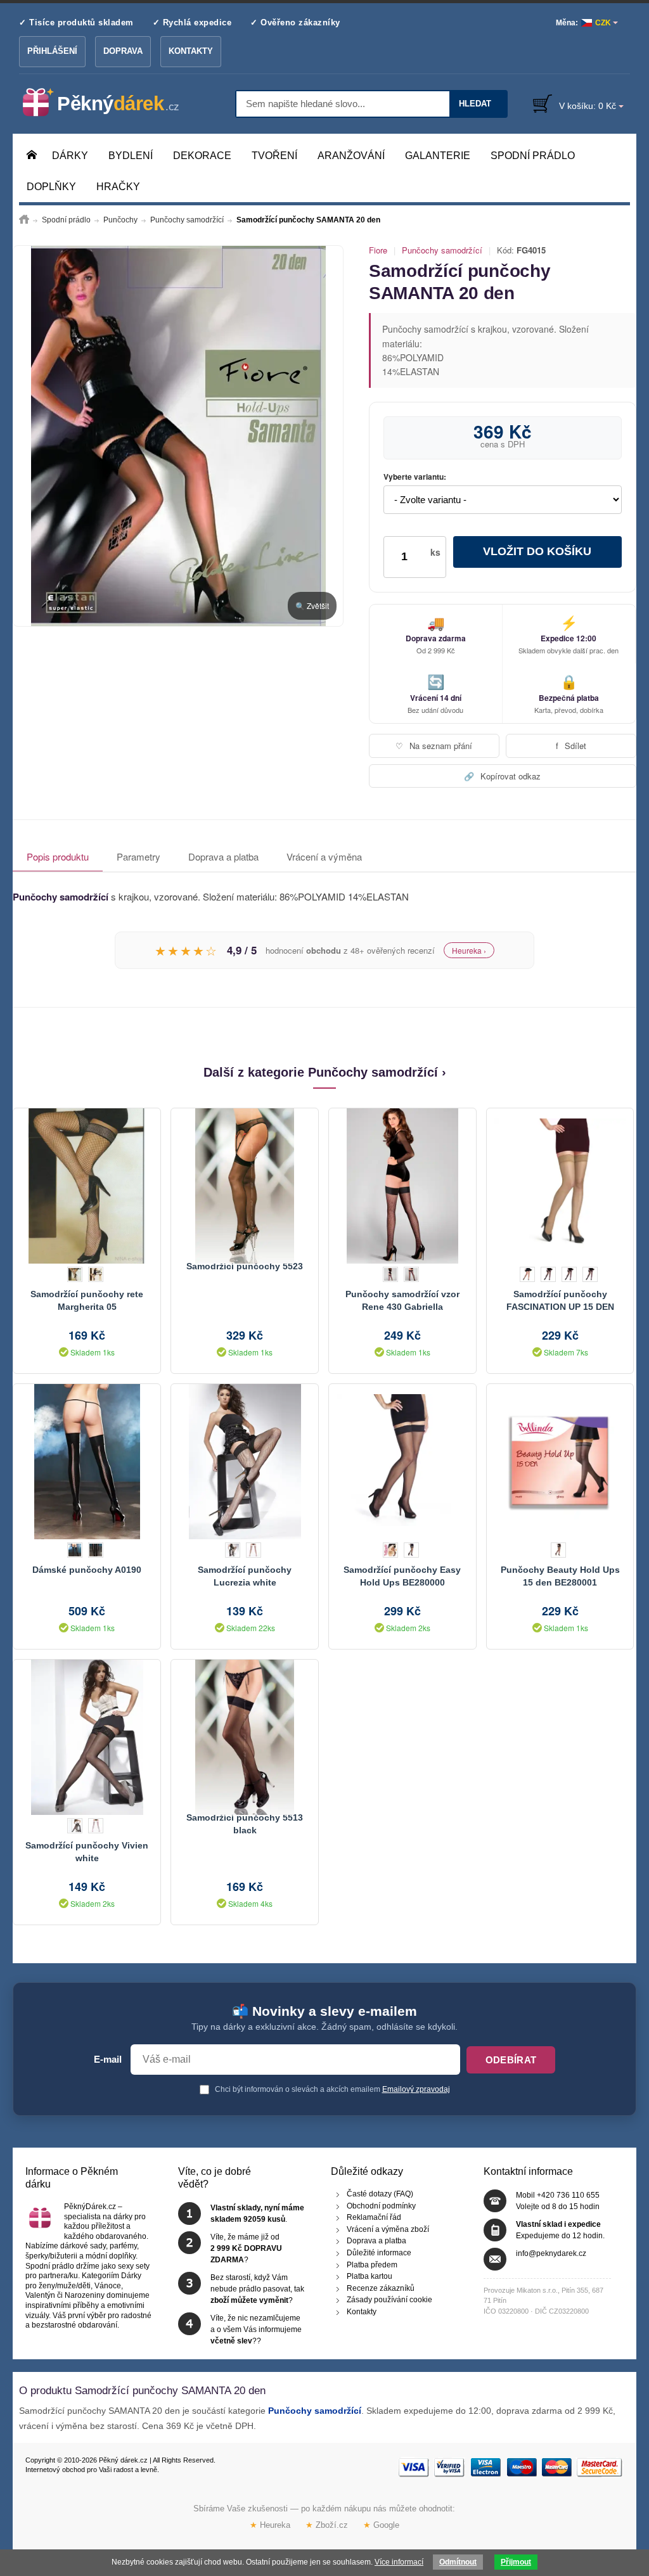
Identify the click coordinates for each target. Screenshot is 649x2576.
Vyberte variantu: (415, 477)
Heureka (270, 2525)
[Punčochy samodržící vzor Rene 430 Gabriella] (402, 1184)
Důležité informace (379, 2253)
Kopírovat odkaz (502, 776)
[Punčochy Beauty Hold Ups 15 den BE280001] (560, 1460)
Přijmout (516, 2562)
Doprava (123, 51)
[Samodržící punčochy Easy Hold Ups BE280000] (402, 1460)
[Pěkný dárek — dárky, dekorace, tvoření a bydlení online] (111, 103)
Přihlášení (52, 51)
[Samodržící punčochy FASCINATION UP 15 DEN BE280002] (560, 1184)
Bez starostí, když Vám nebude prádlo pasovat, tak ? (257, 2289)
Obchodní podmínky (381, 2206)
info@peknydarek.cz (551, 2253)
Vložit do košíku (537, 551)
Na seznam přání (434, 746)
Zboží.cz (327, 2525)
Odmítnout (458, 2562)
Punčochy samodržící (442, 250)
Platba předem (372, 2265)
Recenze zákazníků (381, 2288)
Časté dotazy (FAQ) (380, 2194)
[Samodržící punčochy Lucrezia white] (245, 1460)
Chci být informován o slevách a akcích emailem (331, 2089)
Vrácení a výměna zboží (388, 2229)
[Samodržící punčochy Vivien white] (87, 1736)
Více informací (399, 2562)
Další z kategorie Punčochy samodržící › (325, 1072)
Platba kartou (369, 2276)
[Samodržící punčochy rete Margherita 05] (87, 1184)
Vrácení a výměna (324, 856)
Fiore (378, 250)
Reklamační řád (374, 2217)
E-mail (108, 2060)
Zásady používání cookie (389, 2300)
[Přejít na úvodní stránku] (24, 220)
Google (381, 2525)
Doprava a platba (223, 856)
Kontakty (191, 51)
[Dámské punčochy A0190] (87, 1460)
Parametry (138, 856)
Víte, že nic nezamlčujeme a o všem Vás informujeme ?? (256, 2329)
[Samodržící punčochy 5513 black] (245, 1736)
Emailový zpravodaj (416, 2089)
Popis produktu (58, 856)
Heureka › (469, 950)
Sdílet (571, 746)
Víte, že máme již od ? (246, 2248)
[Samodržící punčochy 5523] (245, 1184)
